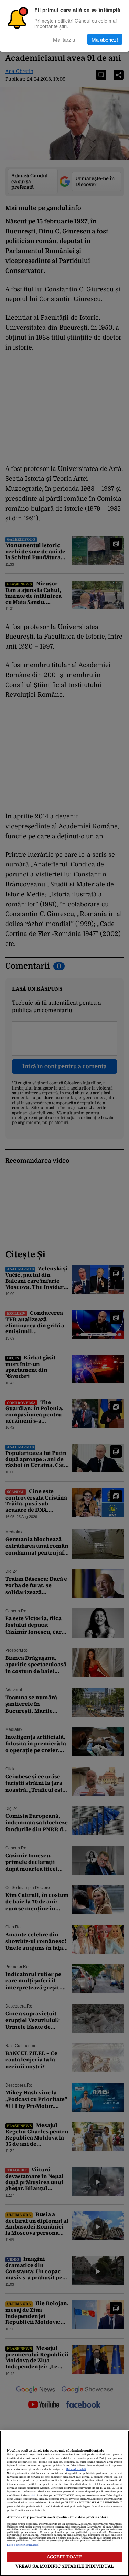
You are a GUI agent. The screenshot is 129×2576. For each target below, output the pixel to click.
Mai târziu (64, 39)
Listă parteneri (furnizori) (23, 2545)
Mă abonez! (105, 39)
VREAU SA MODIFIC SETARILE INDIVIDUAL (65, 2566)
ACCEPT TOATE (64, 2557)
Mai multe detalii (76, 2469)
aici (33, 2496)
